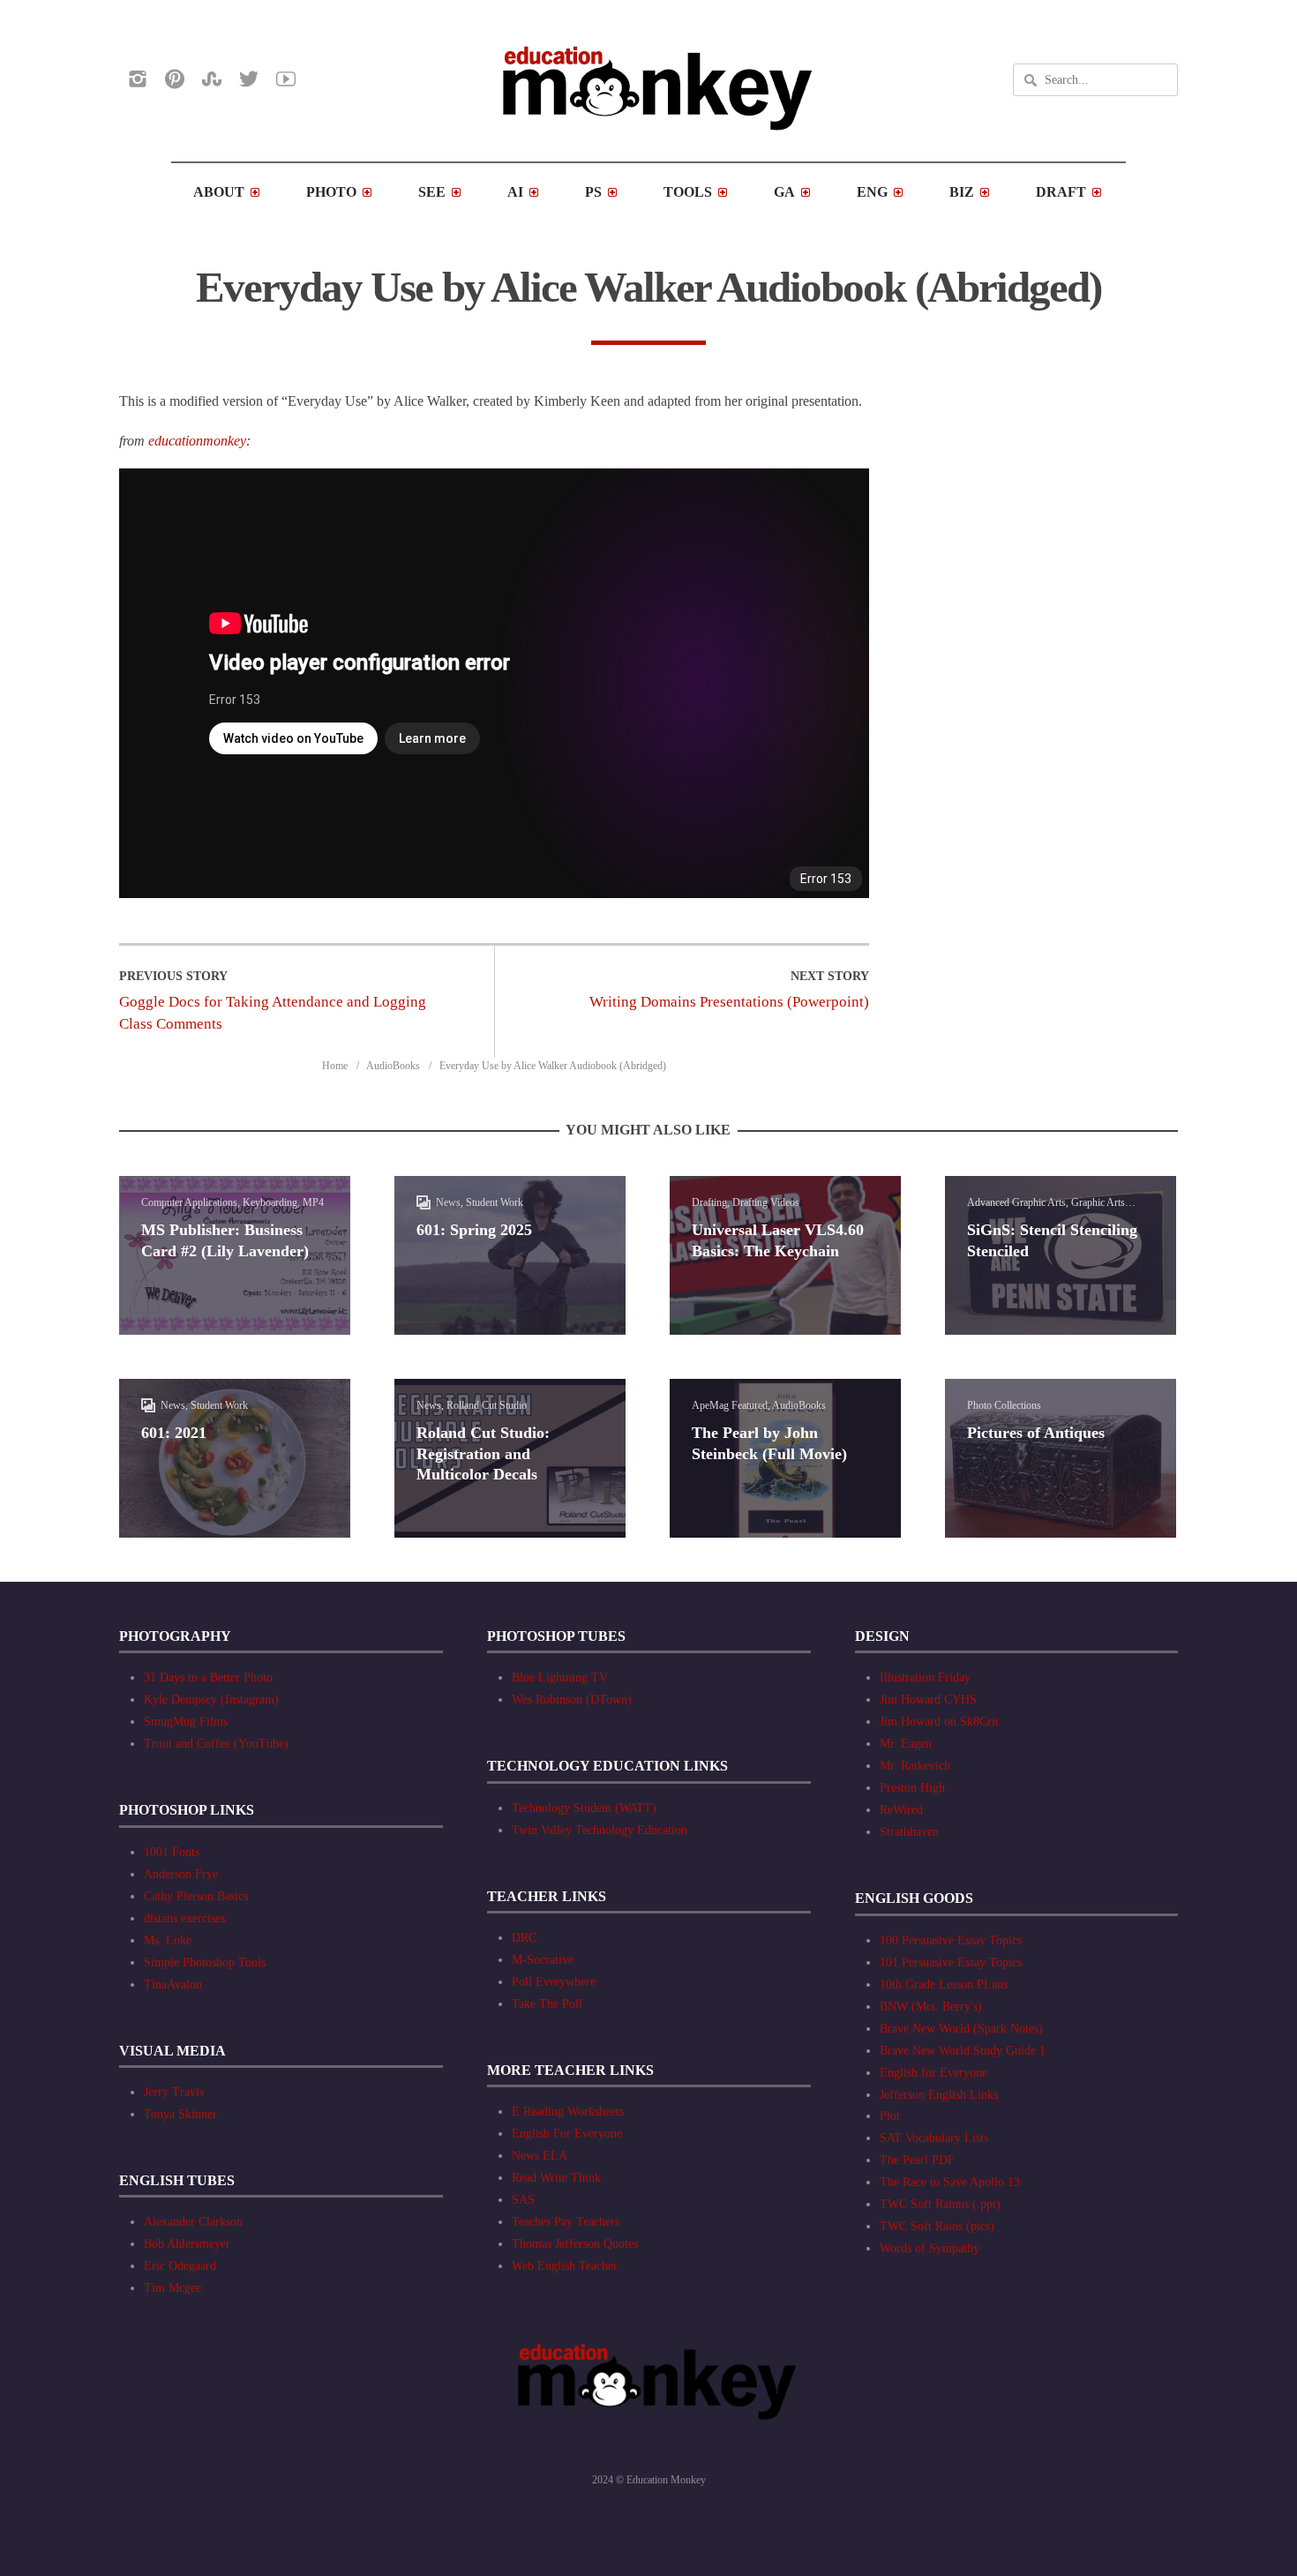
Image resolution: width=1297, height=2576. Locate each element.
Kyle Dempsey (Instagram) (211, 1700)
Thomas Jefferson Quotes (575, 2244)
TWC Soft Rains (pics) (937, 2226)
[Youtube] (286, 79)
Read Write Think (556, 2178)
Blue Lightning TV (560, 1677)
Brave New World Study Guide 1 (963, 2051)
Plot (890, 2116)
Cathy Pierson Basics (196, 1896)
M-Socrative (543, 1960)
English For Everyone (567, 2134)
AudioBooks (393, 1066)
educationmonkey (197, 441)
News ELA (540, 2156)
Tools (688, 192)
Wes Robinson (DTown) (572, 1700)
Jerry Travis (174, 2092)
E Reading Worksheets (568, 2112)
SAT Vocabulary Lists (934, 2138)
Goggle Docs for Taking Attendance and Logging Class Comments (273, 1013)
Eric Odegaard (180, 2266)
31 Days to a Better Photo (208, 1677)
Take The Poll (547, 2004)
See (432, 192)
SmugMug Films (186, 1722)
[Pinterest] (175, 79)
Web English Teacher (565, 2266)
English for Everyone (933, 2073)
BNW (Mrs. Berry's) (931, 2007)
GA (784, 192)
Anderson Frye (181, 1874)
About (219, 192)
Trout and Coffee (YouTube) (216, 1744)
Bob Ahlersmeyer (187, 2244)
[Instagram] (138, 79)
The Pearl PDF (917, 2160)
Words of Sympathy (930, 2248)
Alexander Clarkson (193, 2222)
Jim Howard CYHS (928, 1700)
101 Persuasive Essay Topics (951, 1962)
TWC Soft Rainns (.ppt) (940, 2204)
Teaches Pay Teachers (566, 2222)
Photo (331, 192)
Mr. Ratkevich (915, 1766)
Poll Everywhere (554, 1982)
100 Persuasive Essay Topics (951, 1940)
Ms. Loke (168, 1940)
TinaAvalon (173, 1984)
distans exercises (184, 1918)
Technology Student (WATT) (584, 1808)
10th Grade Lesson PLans (944, 1984)
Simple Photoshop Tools (205, 1962)
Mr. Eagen (906, 1744)
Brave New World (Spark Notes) (961, 2029)
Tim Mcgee (172, 2288)
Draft (1061, 192)
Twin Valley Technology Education (600, 1830)
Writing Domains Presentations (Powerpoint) (729, 1002)
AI (515, 192)
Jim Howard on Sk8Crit (939, 1722)
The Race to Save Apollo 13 (950, 2182)
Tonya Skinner (180, 2114)
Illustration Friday (925, 1677)
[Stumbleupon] (212, 79)
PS (593, 192)
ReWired (901, 1810)
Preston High (912, 1788)
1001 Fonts (172, 1852)
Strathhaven (909, 1832)
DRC (524, 1938)
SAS (523, 2200)
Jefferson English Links (939, 2095)
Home (335, 1066)
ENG (872, 192)
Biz (962, 192)
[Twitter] (249, 79)
